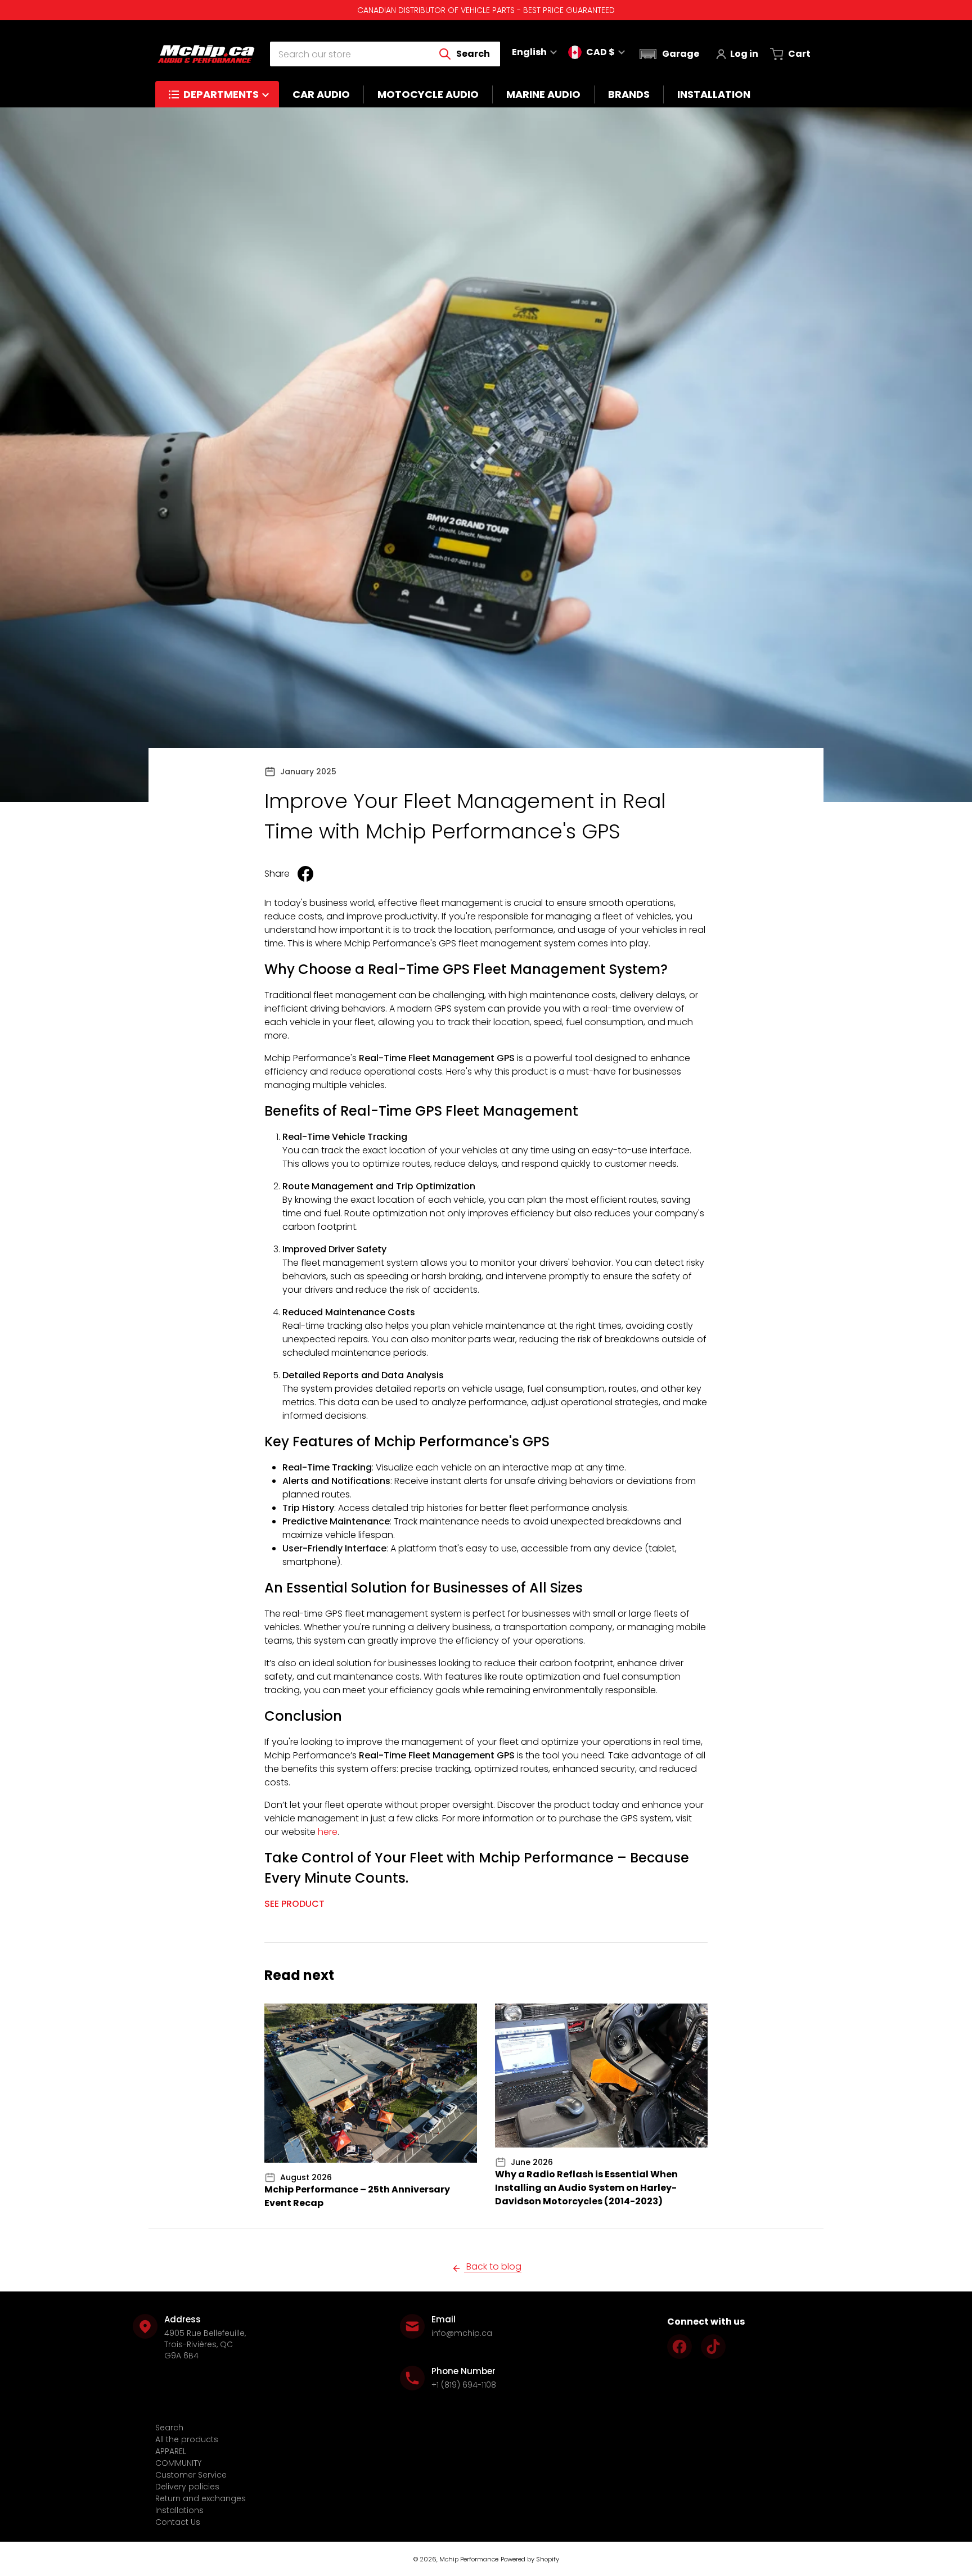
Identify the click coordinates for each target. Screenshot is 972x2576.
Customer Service (191, 2475)
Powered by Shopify (530, 2559)
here (328, 1832)
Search (169, 2428)
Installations (179, 2510)
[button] (668, 54)
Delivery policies (187, 2487)
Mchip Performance (469, 2559)
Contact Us (178, 2522)
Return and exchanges (201, 2498)
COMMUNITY (178, 2463)
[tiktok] (713, 2347)
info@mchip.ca (462, 2333)
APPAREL (171, 2451)
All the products (187, 2439)
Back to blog (493, 2266)
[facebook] (679, 2347)
